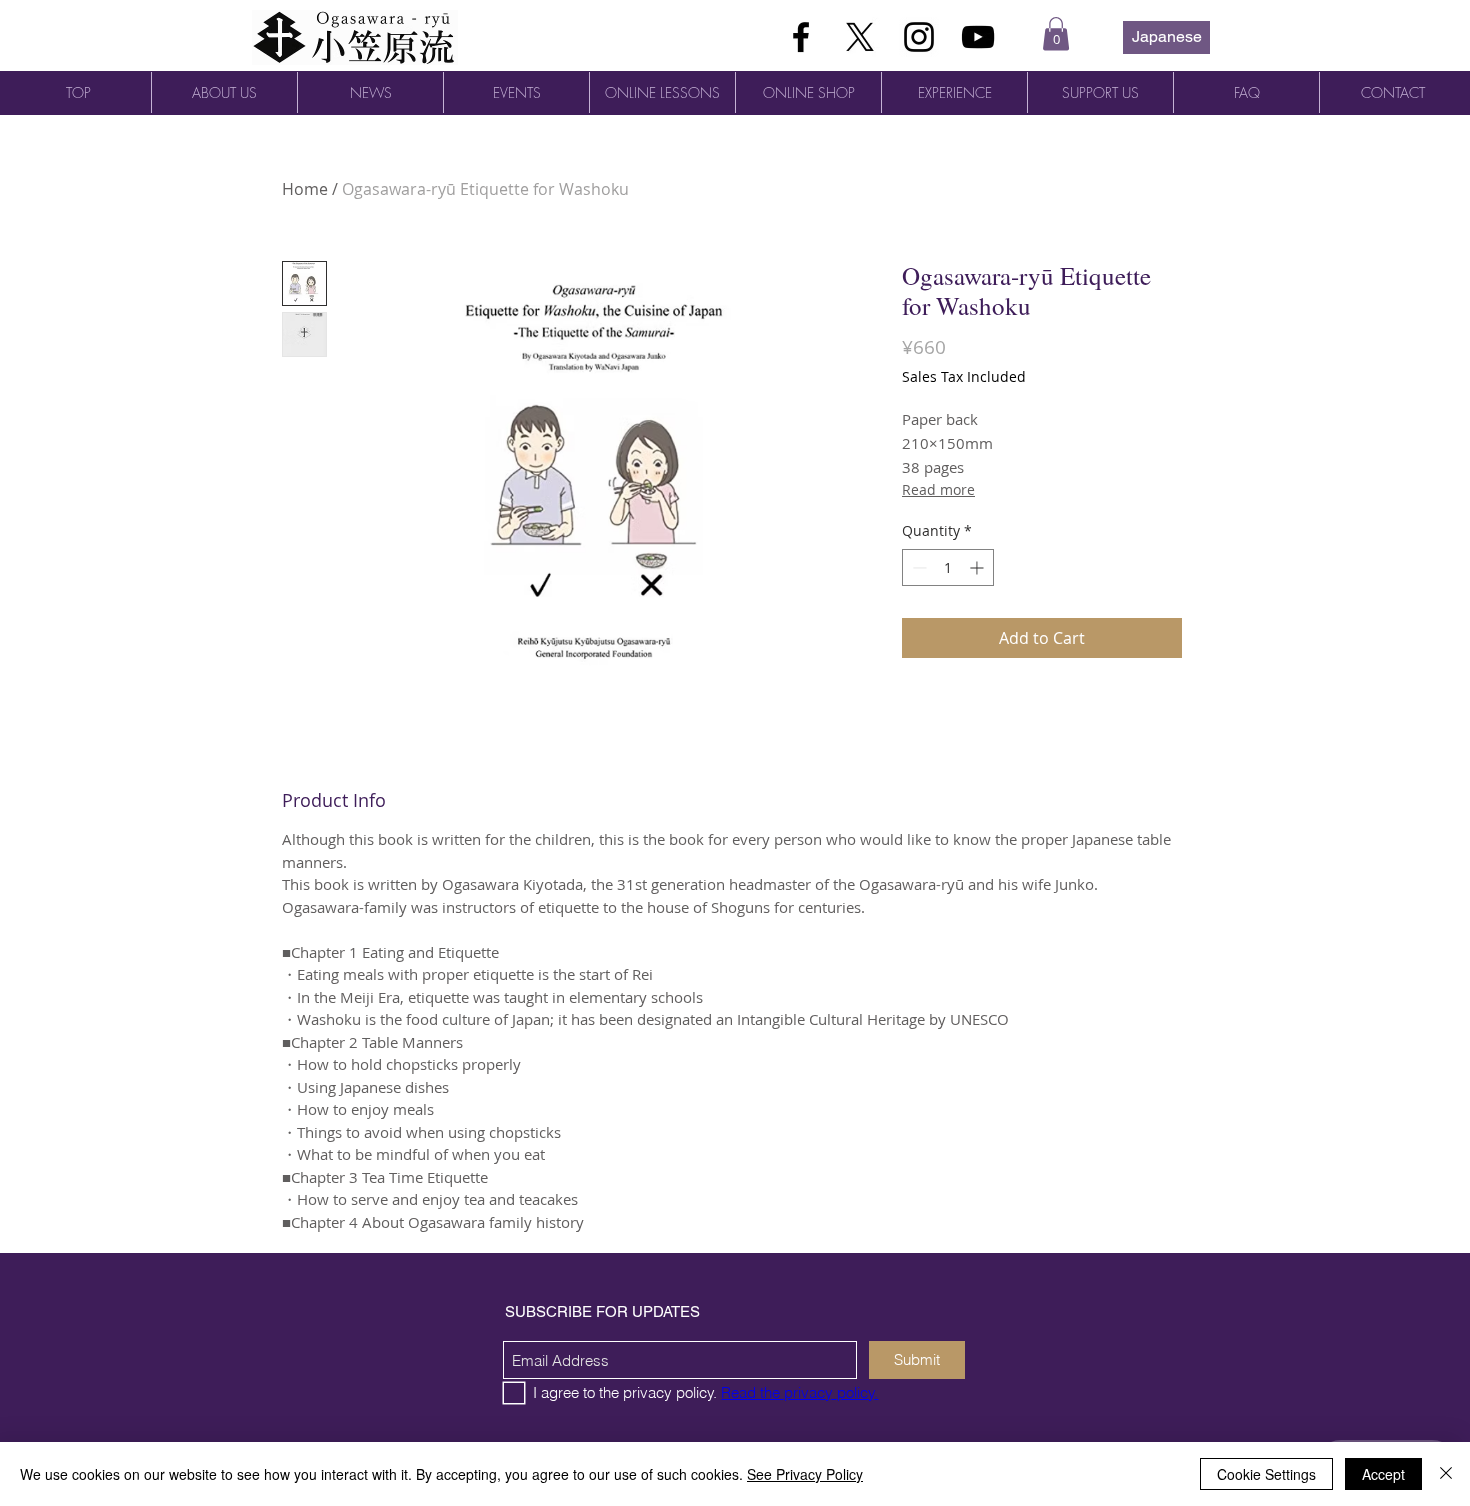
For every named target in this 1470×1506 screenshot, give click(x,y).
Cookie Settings (1266, 1474)
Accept (1383, 1474)
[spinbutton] (948, 567)
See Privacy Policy (805, 1474)
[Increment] (978, 567)
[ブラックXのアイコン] (860, 37)
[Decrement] (917, 567)
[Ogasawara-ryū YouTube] (978, 37)
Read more (938, 489)
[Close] (1446, 1474)
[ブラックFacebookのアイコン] (801, 37)
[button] (1056, 33)
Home (305, 189)
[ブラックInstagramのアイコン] (919, 37)
